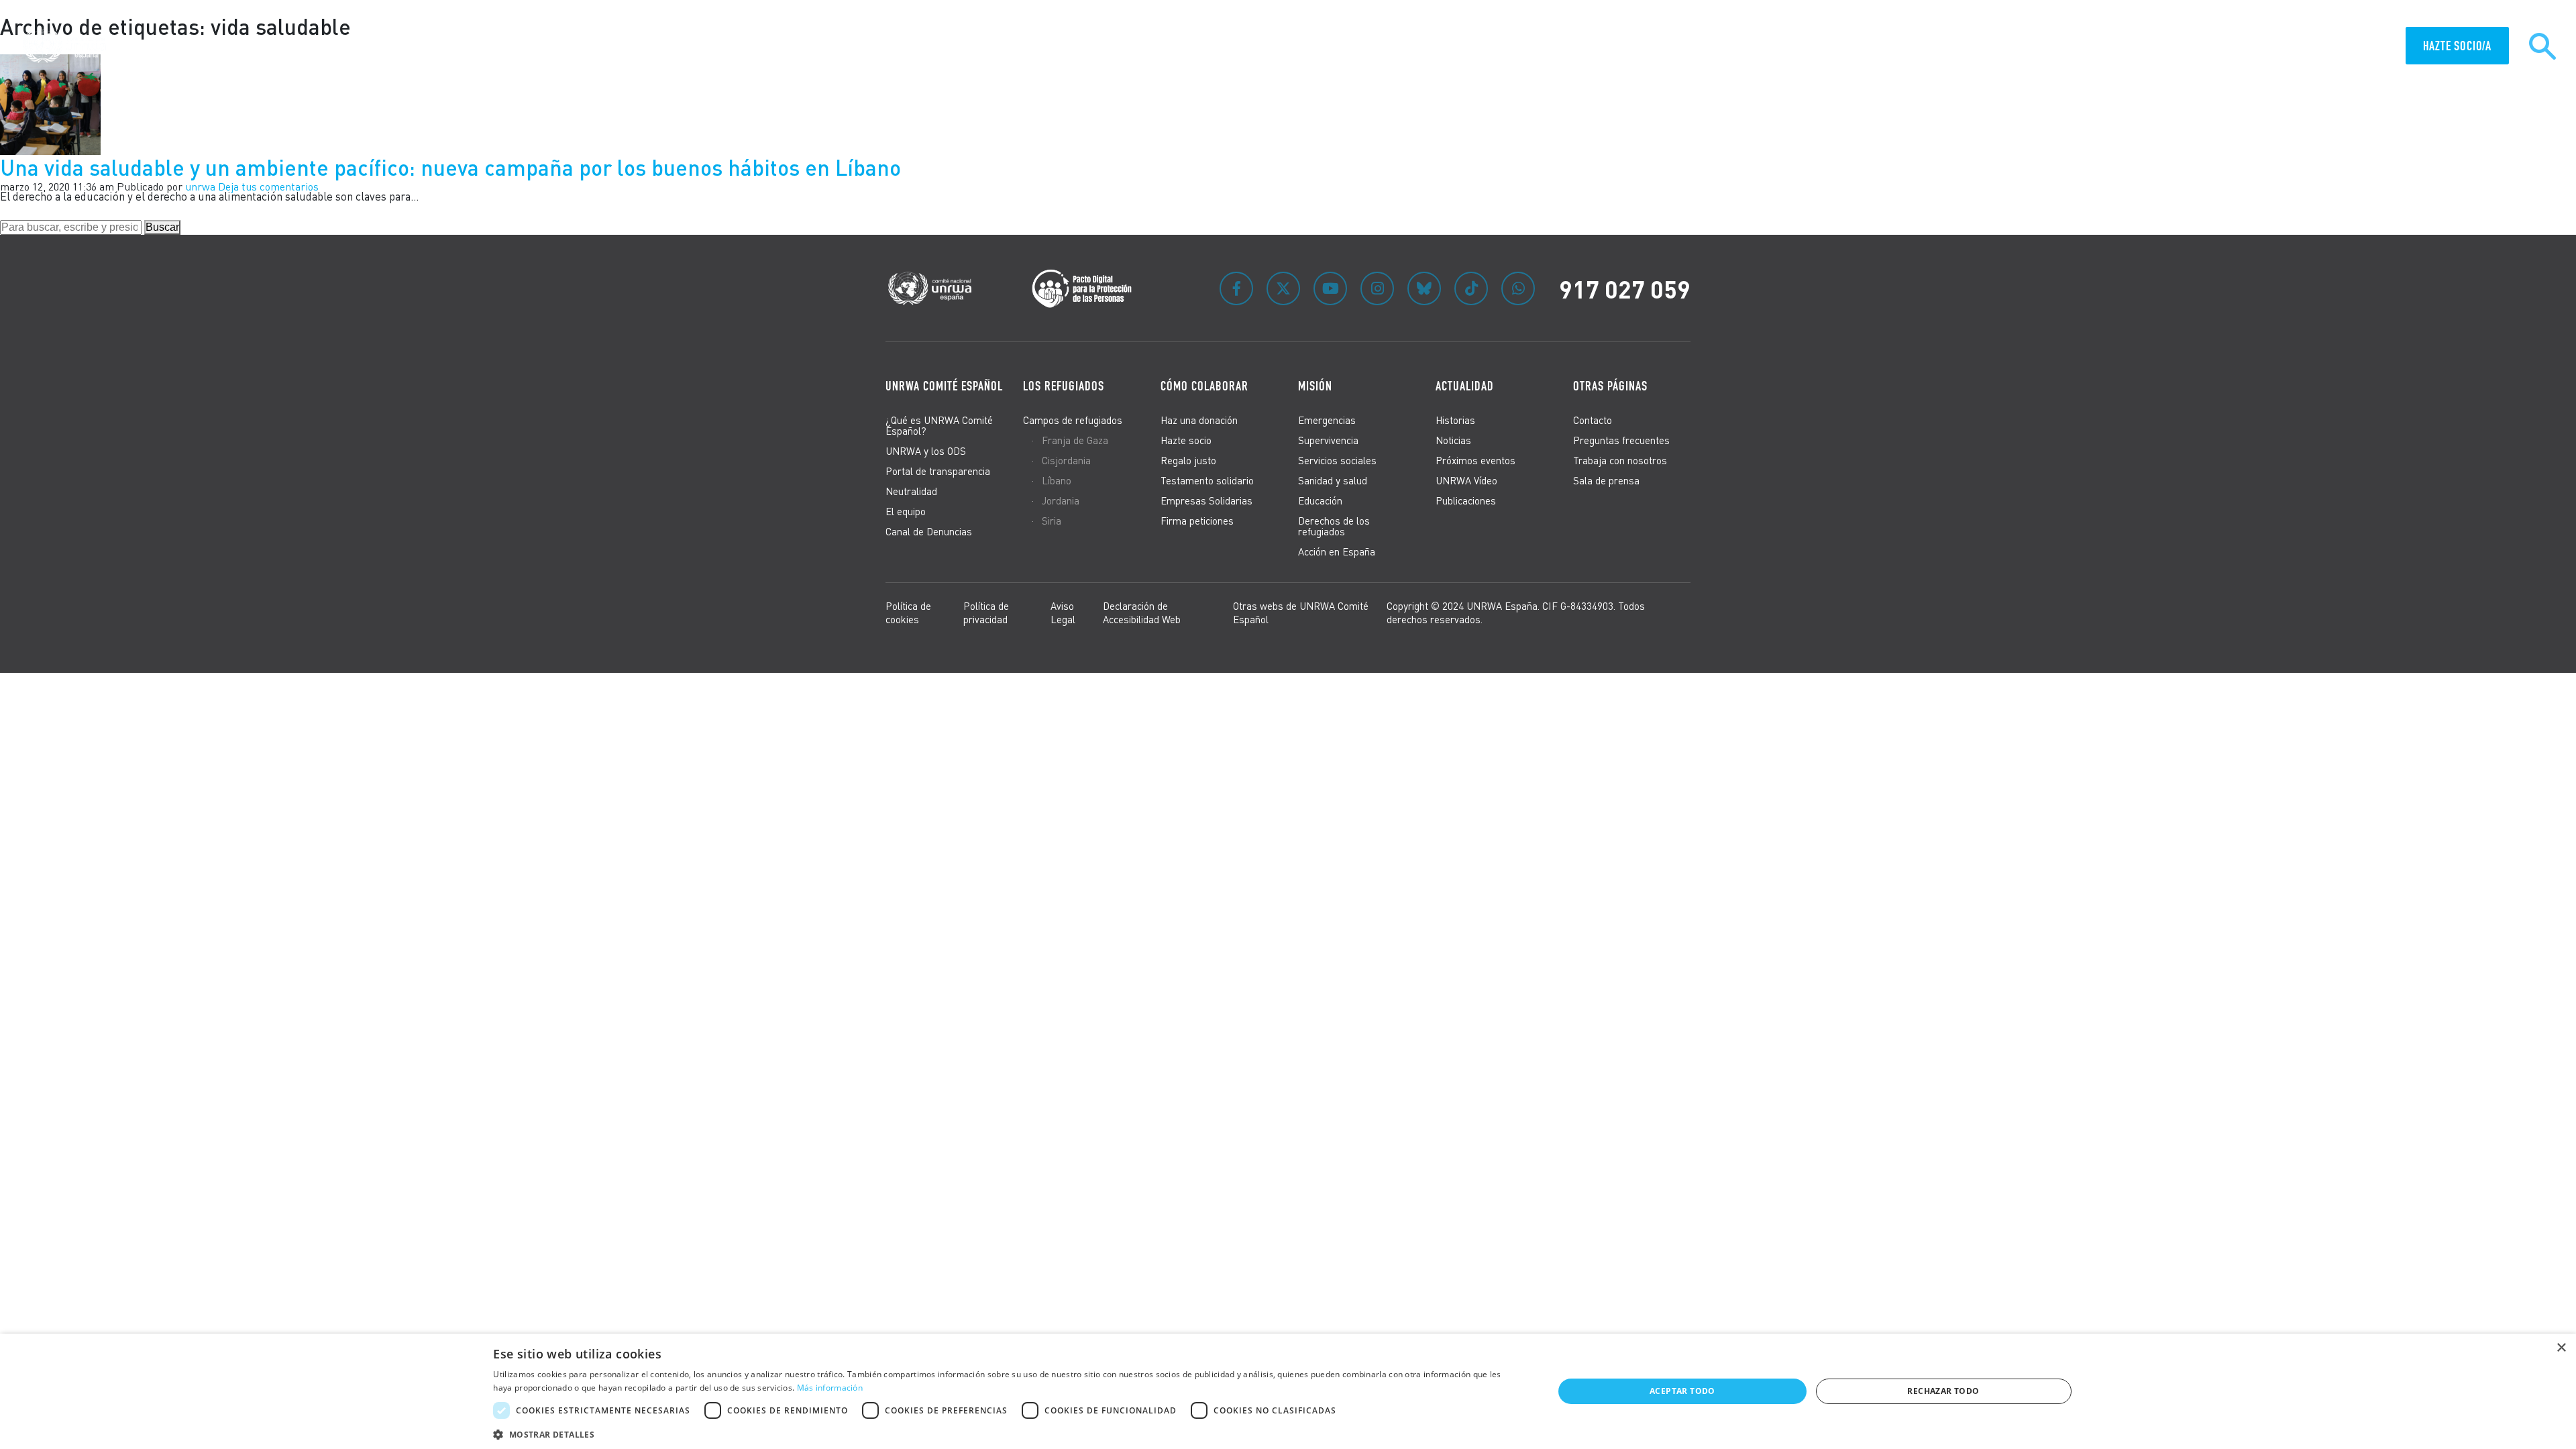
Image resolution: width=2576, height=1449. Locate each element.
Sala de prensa (1606, 480)
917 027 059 (1625, 288)
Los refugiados (1064, 386)
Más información (830, 1388)
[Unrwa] (66, 46)
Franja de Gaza (1075, 440)
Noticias (1453, 440)
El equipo (906, 511)
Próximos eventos (1475, 460)
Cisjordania (1066, 460)
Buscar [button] (162, 227)
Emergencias (1327, 420)
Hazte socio (1186, 440)
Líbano (1057, 480)
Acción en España (1337, 551)
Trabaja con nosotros (1620, 460)
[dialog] (1288, 1391)
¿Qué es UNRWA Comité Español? (939, 425)
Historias (1455, 420)
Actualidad (2362, 47)
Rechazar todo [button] (1943, 1391)
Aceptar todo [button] (1682, 1391)
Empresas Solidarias (1206, 500)
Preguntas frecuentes (1621, 440)
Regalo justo (1188, 460)
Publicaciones (1466, 500)
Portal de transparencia (938, 471)
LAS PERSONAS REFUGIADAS (2044, 47)
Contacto (1593, 420)
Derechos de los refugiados (1334, 526)
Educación (1320, 500)
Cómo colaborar (2235, 47)
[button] (1007, 1433)
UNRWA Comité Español (944, 386)
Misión (2304, 47)
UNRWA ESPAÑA (2149, 47)
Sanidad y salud (1333, 480)
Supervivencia (1328, 440)
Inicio (1957, 47)
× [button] (2561, 1348)
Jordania (1061, 500)
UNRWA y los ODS (926, 451)
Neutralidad (911, 491)
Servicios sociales (1337, 460)
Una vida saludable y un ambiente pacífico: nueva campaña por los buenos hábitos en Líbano (450, 167)
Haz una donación (1199, 420)
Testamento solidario (1207, 480)
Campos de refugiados (1073, 420)
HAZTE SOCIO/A (2457, 46)
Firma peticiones (1197, 521)
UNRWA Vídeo (1466, 480)
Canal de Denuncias (929, 531)
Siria (1052, 521)
